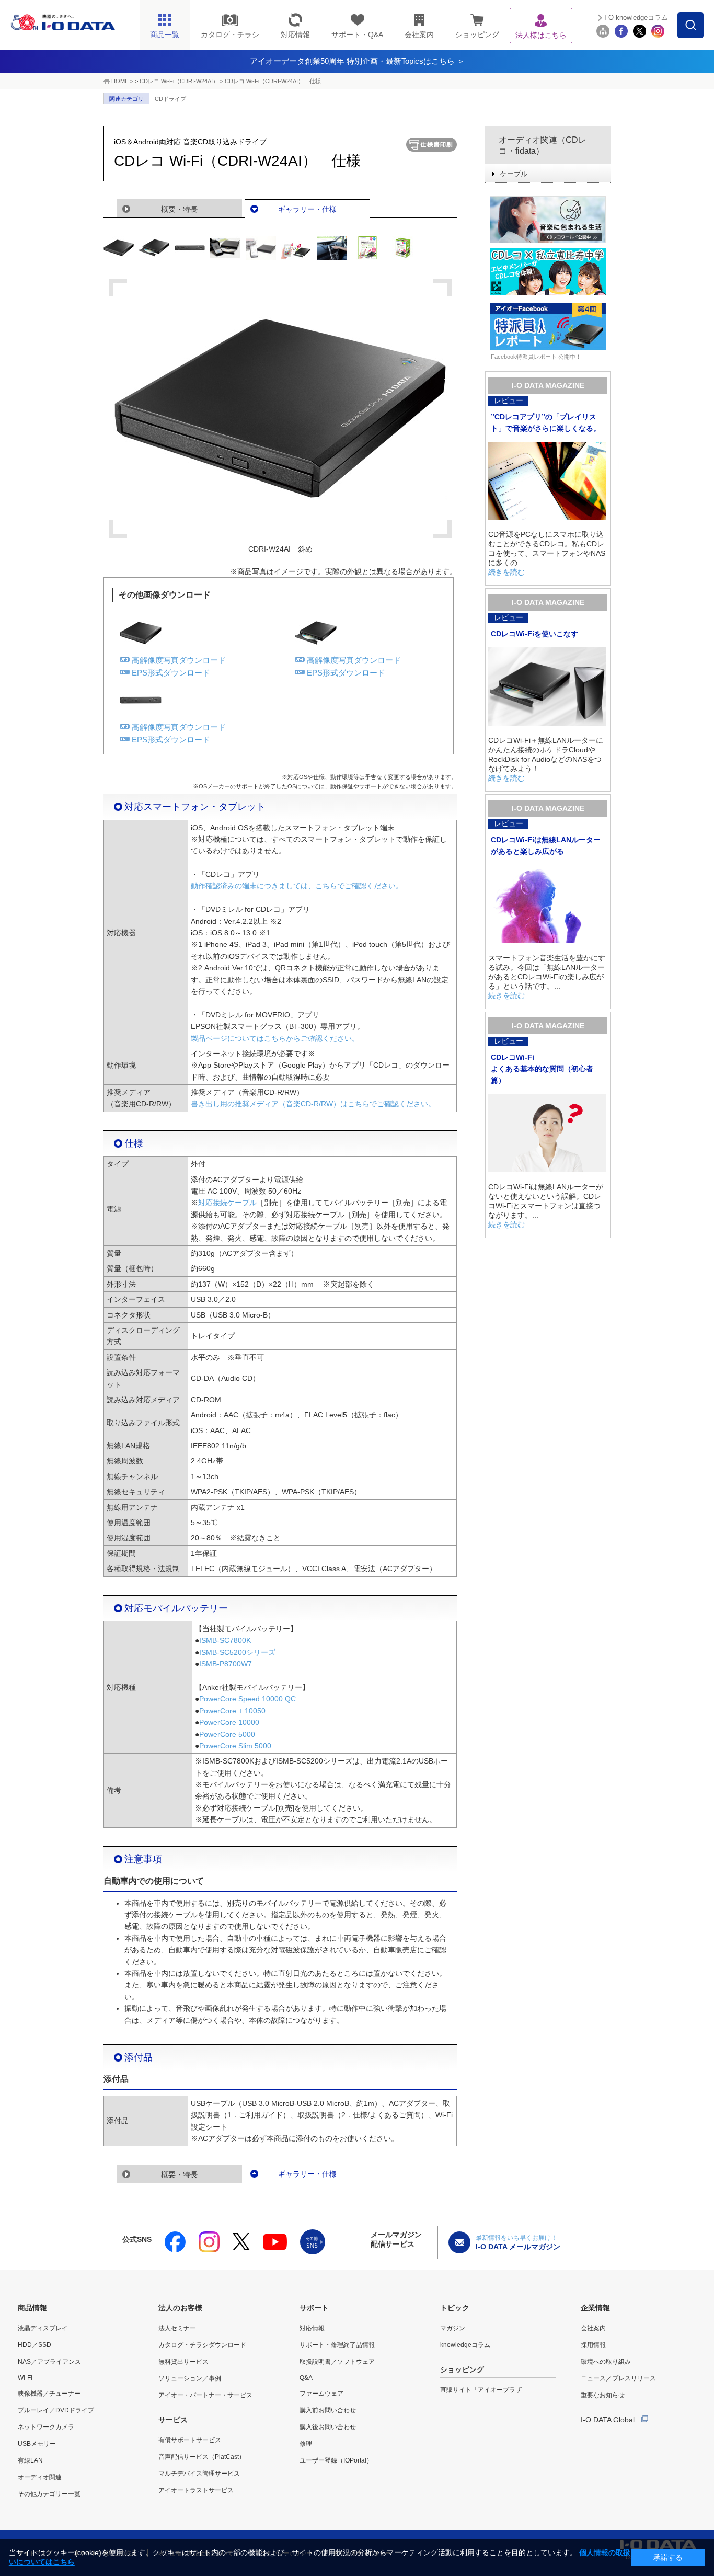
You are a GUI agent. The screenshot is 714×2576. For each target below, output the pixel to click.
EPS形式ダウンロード (171, 673)
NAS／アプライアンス (49, 2362)
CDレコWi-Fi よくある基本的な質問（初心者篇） (542, 1069)
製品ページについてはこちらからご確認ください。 (275, 1038)
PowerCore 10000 (229, 1722)
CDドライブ (170, 99)
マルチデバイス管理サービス (199, 2474)
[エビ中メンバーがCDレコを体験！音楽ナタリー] (548, 272)
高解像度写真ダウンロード (179, 660)
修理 (306, 2444)
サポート (314, 2308)
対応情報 (312, 2328)
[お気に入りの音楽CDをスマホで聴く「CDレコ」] (548, 220)
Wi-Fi (25, 2378)
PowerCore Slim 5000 (235, 1746)
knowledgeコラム (465, 2345)
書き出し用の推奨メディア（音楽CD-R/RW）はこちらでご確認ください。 (313, 1104)
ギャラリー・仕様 (307, 209)
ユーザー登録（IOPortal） (336, 2460)
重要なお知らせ (603, 2395)
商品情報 (32, 2308)
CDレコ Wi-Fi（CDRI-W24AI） (179, 81)
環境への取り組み (606, 2362)
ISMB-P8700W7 (226, 1664)
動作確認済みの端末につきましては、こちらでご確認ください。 (297, 886)
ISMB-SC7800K (225, 1640)
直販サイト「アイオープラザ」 (484, 2390)
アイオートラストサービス (196, 2490)
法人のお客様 (180, 2308)
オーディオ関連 (40, 2477)
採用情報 (593, 2345)
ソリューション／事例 (190, 2378)
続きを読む (506, 572)
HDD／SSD (34, 2345)
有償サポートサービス (190, 2440)
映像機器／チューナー (49, 2394)
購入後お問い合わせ (328, 2427)
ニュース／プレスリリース (618, 2378)
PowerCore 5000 (227, 1734)
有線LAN (30, 2460)
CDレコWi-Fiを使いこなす (534, 634)
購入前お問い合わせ (328, 2410)
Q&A (306, 2378)
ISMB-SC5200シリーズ (237, 1652)
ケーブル (514, 174)
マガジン (453, 2328)
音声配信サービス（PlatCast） (202, 2457)
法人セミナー (177, 2328)
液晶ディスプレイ (43, 2328)
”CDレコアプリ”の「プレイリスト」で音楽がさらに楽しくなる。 (546, 422)
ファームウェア (321, 2394)
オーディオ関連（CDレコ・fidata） (543, 145)
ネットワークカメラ (46, 2427)
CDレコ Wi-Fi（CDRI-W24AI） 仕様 (273, 81)
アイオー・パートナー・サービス (205, 2395)
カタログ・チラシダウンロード (202, 2345)
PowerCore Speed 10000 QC (247, 1699)
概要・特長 (179, 209)
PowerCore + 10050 (232, 1711)
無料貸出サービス (183, 2362)
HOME (120, 81)
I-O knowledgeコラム (636, 18)
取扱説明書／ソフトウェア (337, 2362)
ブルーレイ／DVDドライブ (56, 2410)
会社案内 (593, 2328)
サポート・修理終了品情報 (337, 2345)
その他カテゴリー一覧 (49, 2494)
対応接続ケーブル (227, 1203)
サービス (173, 2420)
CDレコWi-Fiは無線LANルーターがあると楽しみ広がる (546, 845)
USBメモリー (37, 2444)
